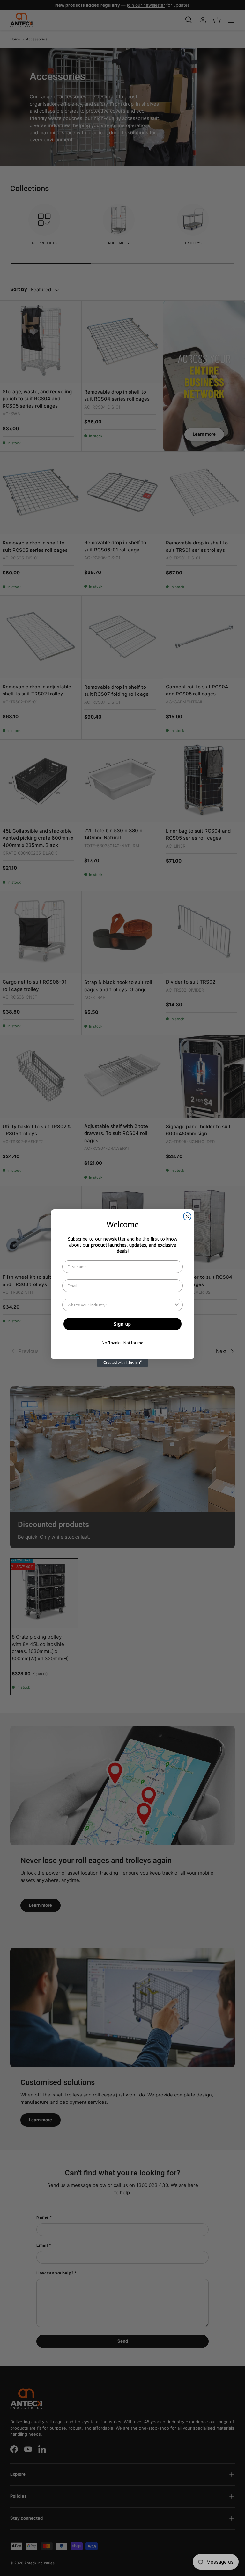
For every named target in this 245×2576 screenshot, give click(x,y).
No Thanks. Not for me (122, 1343)
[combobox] (121, 1305)
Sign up (122, 1324)
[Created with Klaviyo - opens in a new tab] (122, 1363)
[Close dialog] (187, 1216)
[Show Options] (177, 1305)
